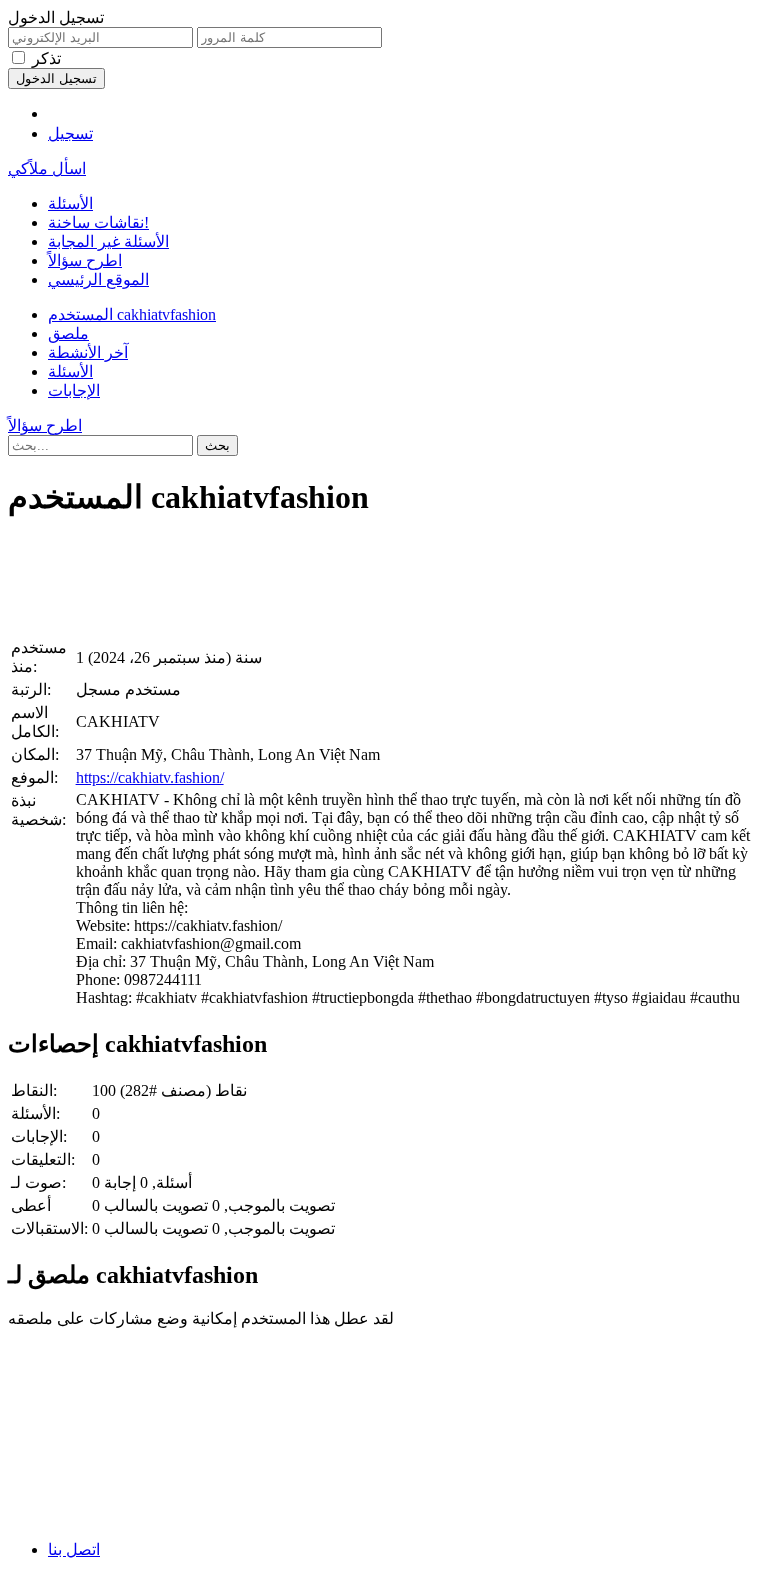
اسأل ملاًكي (47, 168)
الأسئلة (70, 203)
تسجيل (70, 133)
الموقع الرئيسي (98, 279)
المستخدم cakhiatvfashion (132, 314)
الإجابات (74, 390)
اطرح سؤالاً (85, 260)
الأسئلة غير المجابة (108, 241)
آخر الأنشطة (88, 352)
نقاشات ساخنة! (98, 222)
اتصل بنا (74, 1549)
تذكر (46, 58)
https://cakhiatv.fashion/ (150, 777)
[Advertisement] (384, 582)
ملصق (68, 333)
